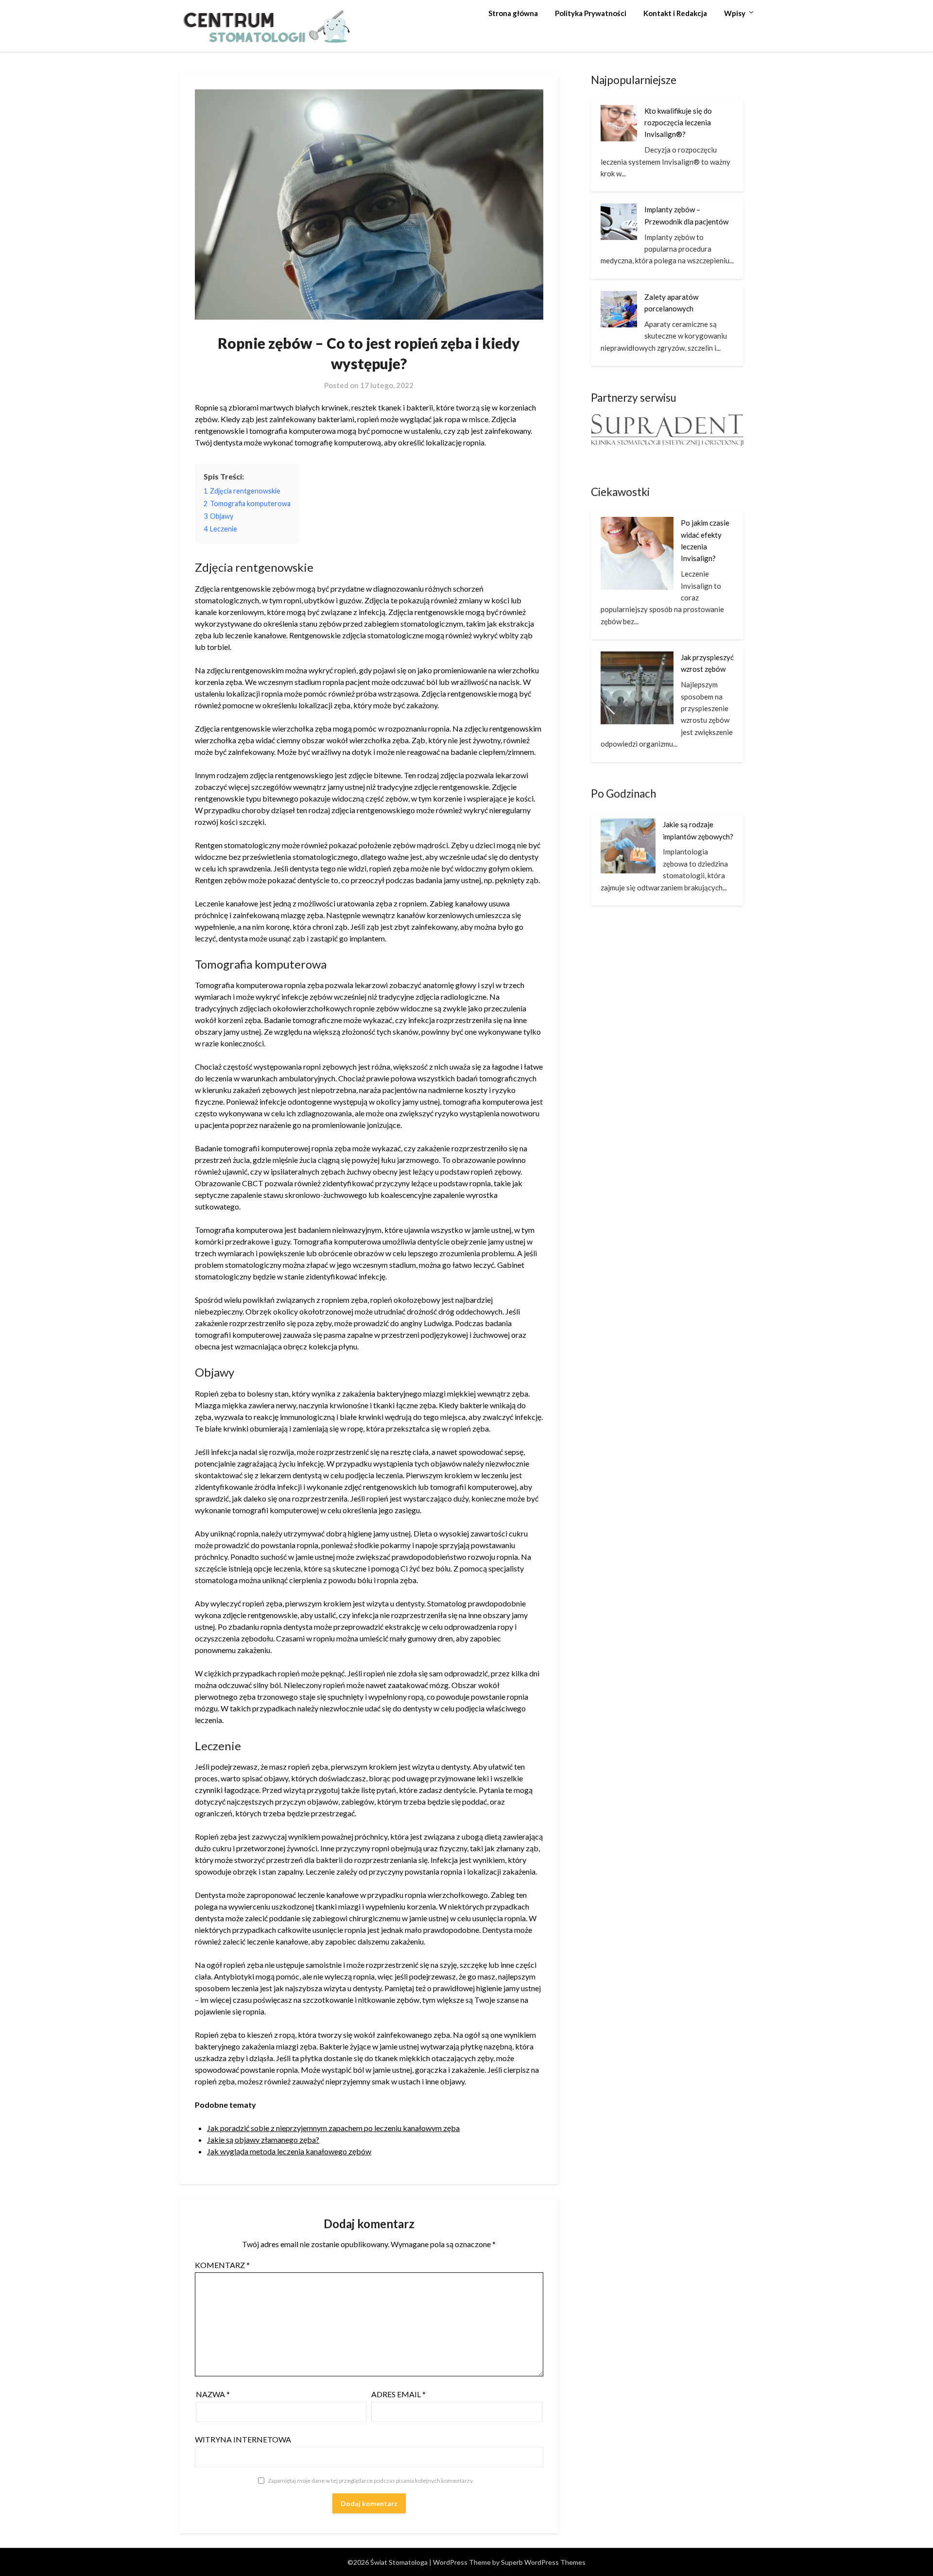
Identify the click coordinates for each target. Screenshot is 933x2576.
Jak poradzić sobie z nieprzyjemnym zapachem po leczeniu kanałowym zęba (333, 2128)
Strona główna (513, 13)
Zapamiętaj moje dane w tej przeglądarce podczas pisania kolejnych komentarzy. (371, 2481)
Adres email (398, 2394)
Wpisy (735, 13)
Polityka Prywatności (591, 13)
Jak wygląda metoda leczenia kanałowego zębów (289, 2151)
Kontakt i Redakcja (675, 13)
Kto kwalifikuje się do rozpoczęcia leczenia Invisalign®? (678, 123)
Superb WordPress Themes (543, 2562)
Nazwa (213, 2394)
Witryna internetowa (243, 2439)
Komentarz (222, 2265)
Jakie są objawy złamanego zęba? (263, 2140)
